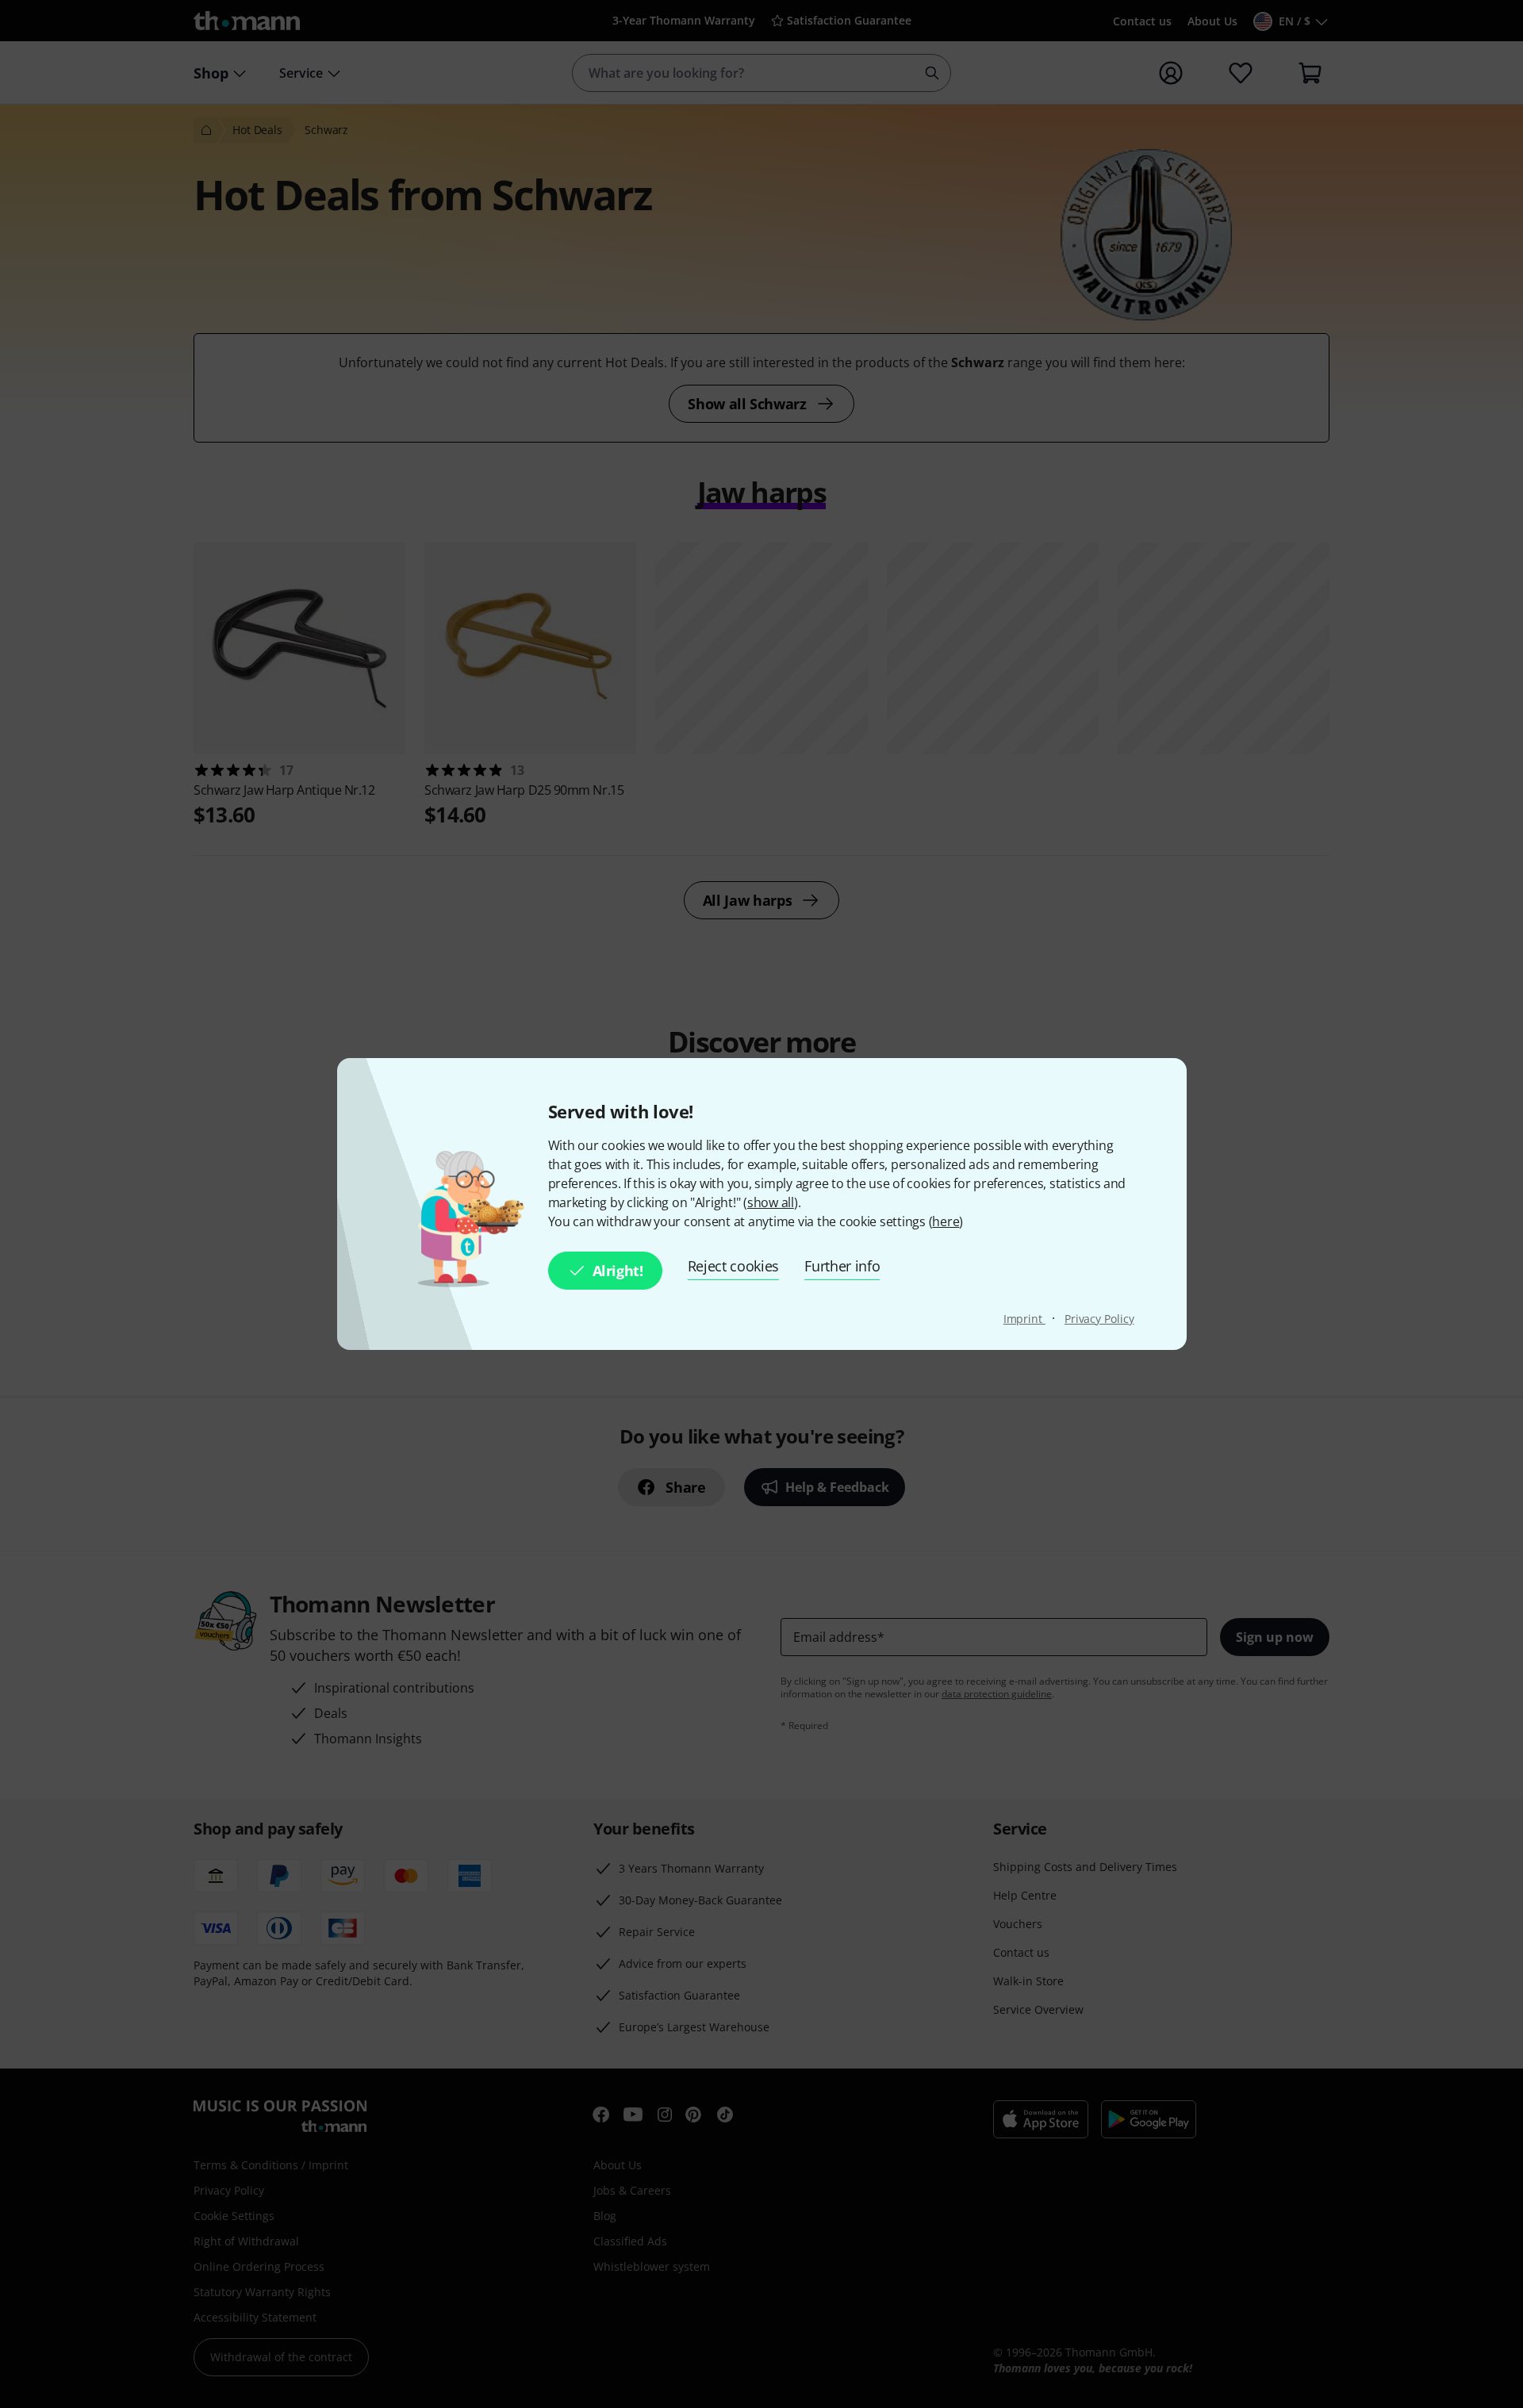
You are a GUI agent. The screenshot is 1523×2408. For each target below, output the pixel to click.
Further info (842, 1266)
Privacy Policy (1099, 1319)
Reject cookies (734, 1266)
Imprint (1024, 1319)
